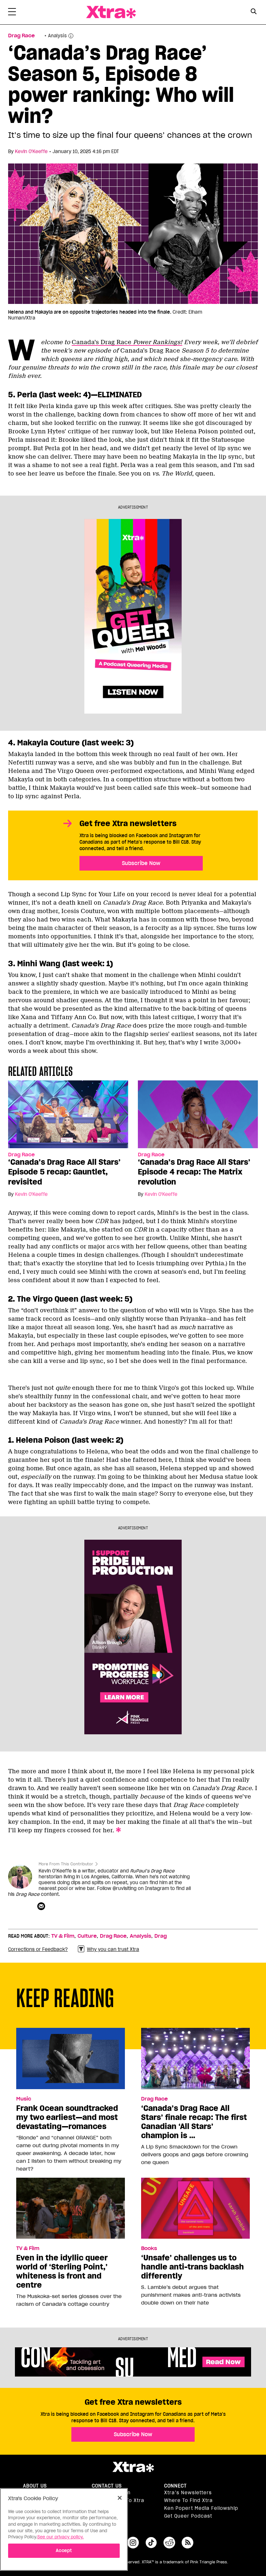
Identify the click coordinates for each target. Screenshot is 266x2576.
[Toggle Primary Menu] (12, 13)
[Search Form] (254, 12)
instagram (133, 2543)
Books (149, 2248)
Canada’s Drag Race (127, 342)
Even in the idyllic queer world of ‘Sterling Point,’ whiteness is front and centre (62, 2271)
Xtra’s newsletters (188, 2493)
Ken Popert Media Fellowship (201, 2508)
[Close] (120, 2498)
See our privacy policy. (60, 2537)
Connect (175, 2486)
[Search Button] (254, 12)
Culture (87, 1936)
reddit (169, 2543)
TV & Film (63, 1936)
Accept (64, 2551)
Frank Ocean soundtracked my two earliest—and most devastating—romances (67, 2117)
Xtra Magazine (111, 12)
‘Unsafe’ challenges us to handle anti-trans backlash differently (193, 2267)
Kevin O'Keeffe (31, 151)
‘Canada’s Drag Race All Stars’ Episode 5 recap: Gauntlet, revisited (64, 1172)
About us (35, 2486)
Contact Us (107, 2486)
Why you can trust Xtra (113, 1949)
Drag (161, 1936)
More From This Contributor (66, 1864)
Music (24, 2099)
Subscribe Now (141, 863)
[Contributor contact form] (42, 1907)
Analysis (140, 1936)
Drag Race (21, 36)
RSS (187, 2543)
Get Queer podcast (188, 2516)
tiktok (151, 2543)
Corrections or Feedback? (38, 1949)
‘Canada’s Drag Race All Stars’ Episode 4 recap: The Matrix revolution (194, 1172)
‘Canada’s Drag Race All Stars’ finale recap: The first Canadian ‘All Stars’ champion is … (194, 2122)
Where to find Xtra (188, 2500)
